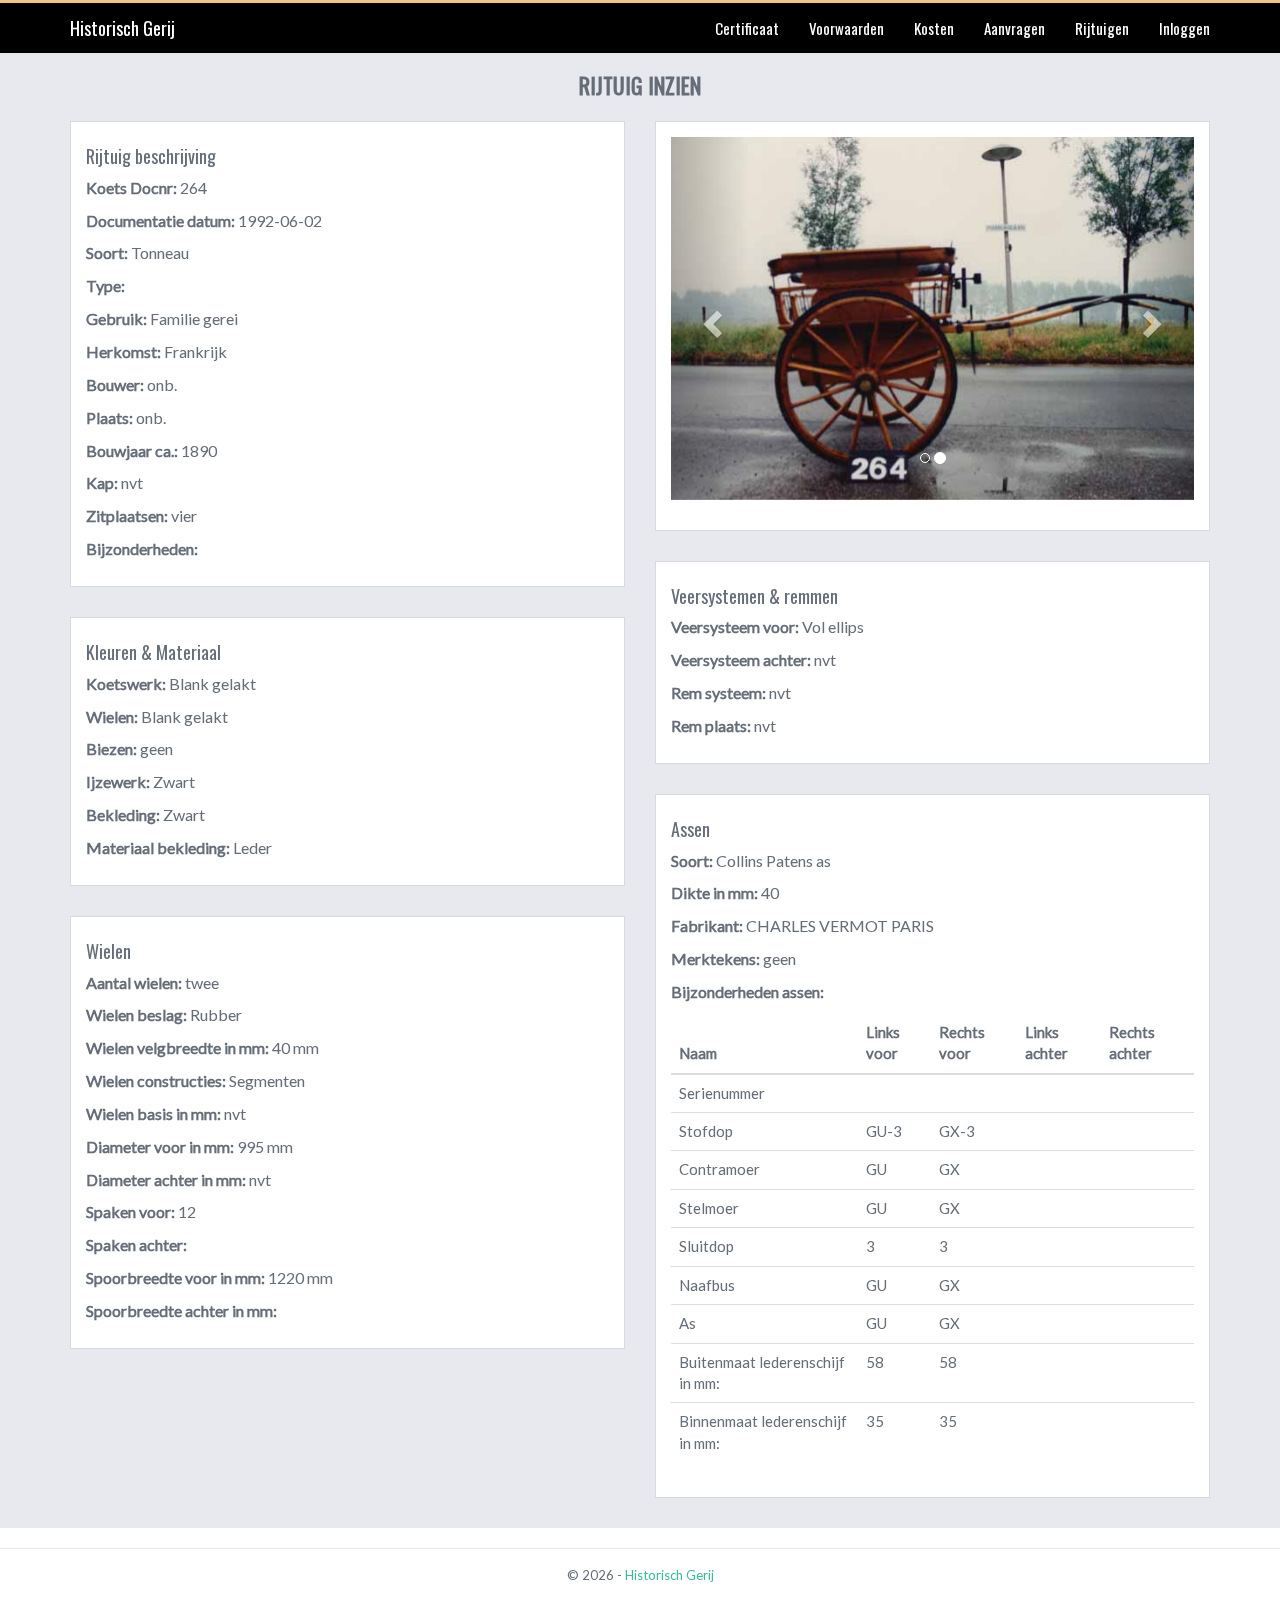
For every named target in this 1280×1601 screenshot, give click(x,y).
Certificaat (747, 28)
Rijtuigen (1102, 28)
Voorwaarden (846, 28)
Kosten (934, 28)
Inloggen (1184, 28)
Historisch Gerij (122, 28)
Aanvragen (1014, 28)
